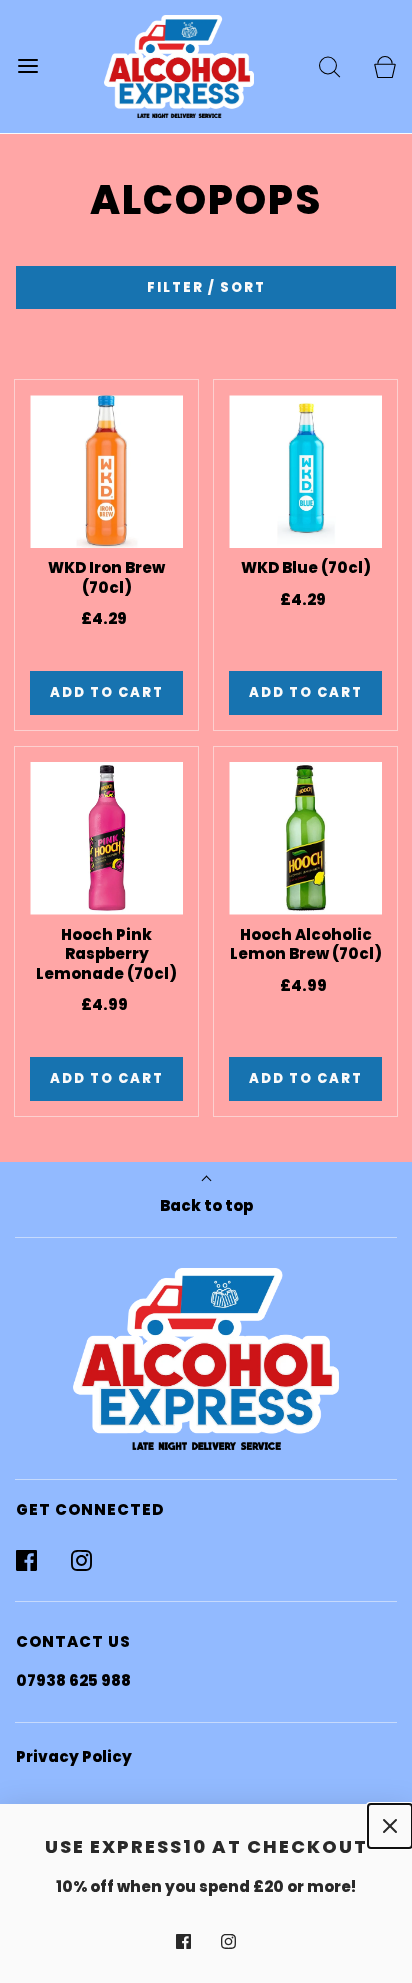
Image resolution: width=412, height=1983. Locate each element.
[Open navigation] (27, 66)
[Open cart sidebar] (384, 66)
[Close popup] (390, 1826)
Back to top (206, 1205)
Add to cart (107, 692)
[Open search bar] (329, 66)
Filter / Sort (206, 287)
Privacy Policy (74, 1756)
